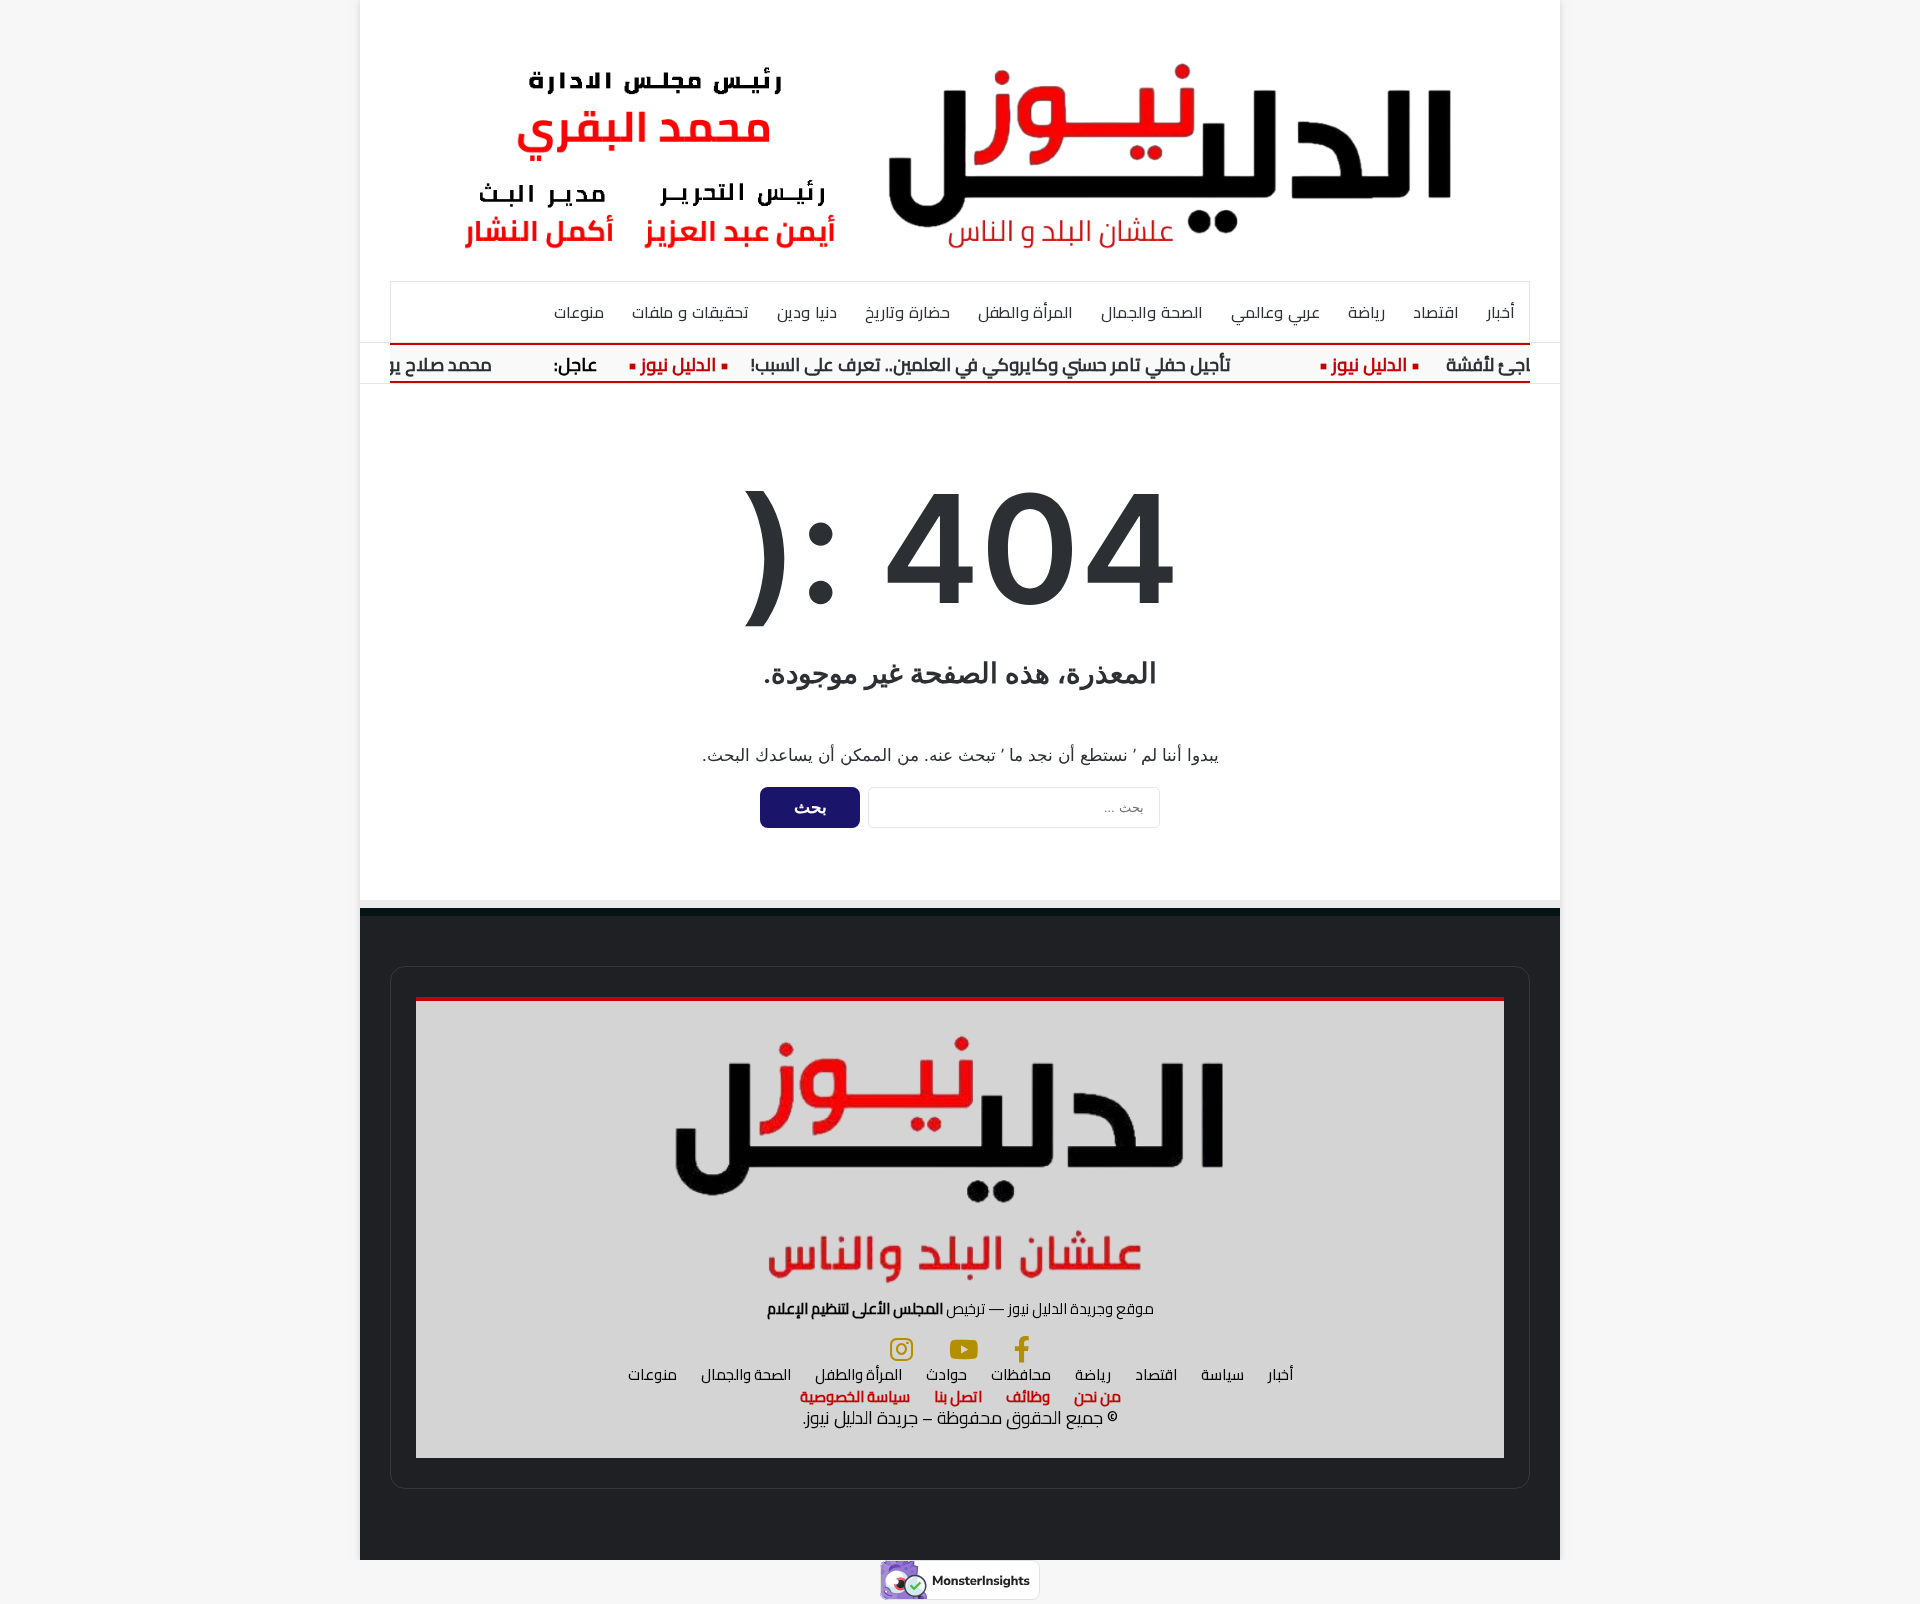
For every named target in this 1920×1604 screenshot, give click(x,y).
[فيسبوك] (1022, 1349)
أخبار (1501, 312)
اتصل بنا (958, 1396)
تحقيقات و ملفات (690, 312)
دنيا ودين (807, 312)
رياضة (1366, 312)
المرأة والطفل (1026, 312)
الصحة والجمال (1152, 312)
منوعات (579, 312)
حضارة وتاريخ (907, 312)
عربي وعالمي (1275, 312)
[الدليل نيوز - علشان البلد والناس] (960, 140)
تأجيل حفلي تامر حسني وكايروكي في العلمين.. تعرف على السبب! (1012, 364)
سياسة (1222, 1374)
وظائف (1028, 1396)
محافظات (1021, 1374)
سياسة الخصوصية (855, 1396)
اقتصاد (1436, 312)
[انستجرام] (901, 1349)
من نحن (1097, 1396)
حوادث (946, 1374)
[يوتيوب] (963, 1349)
